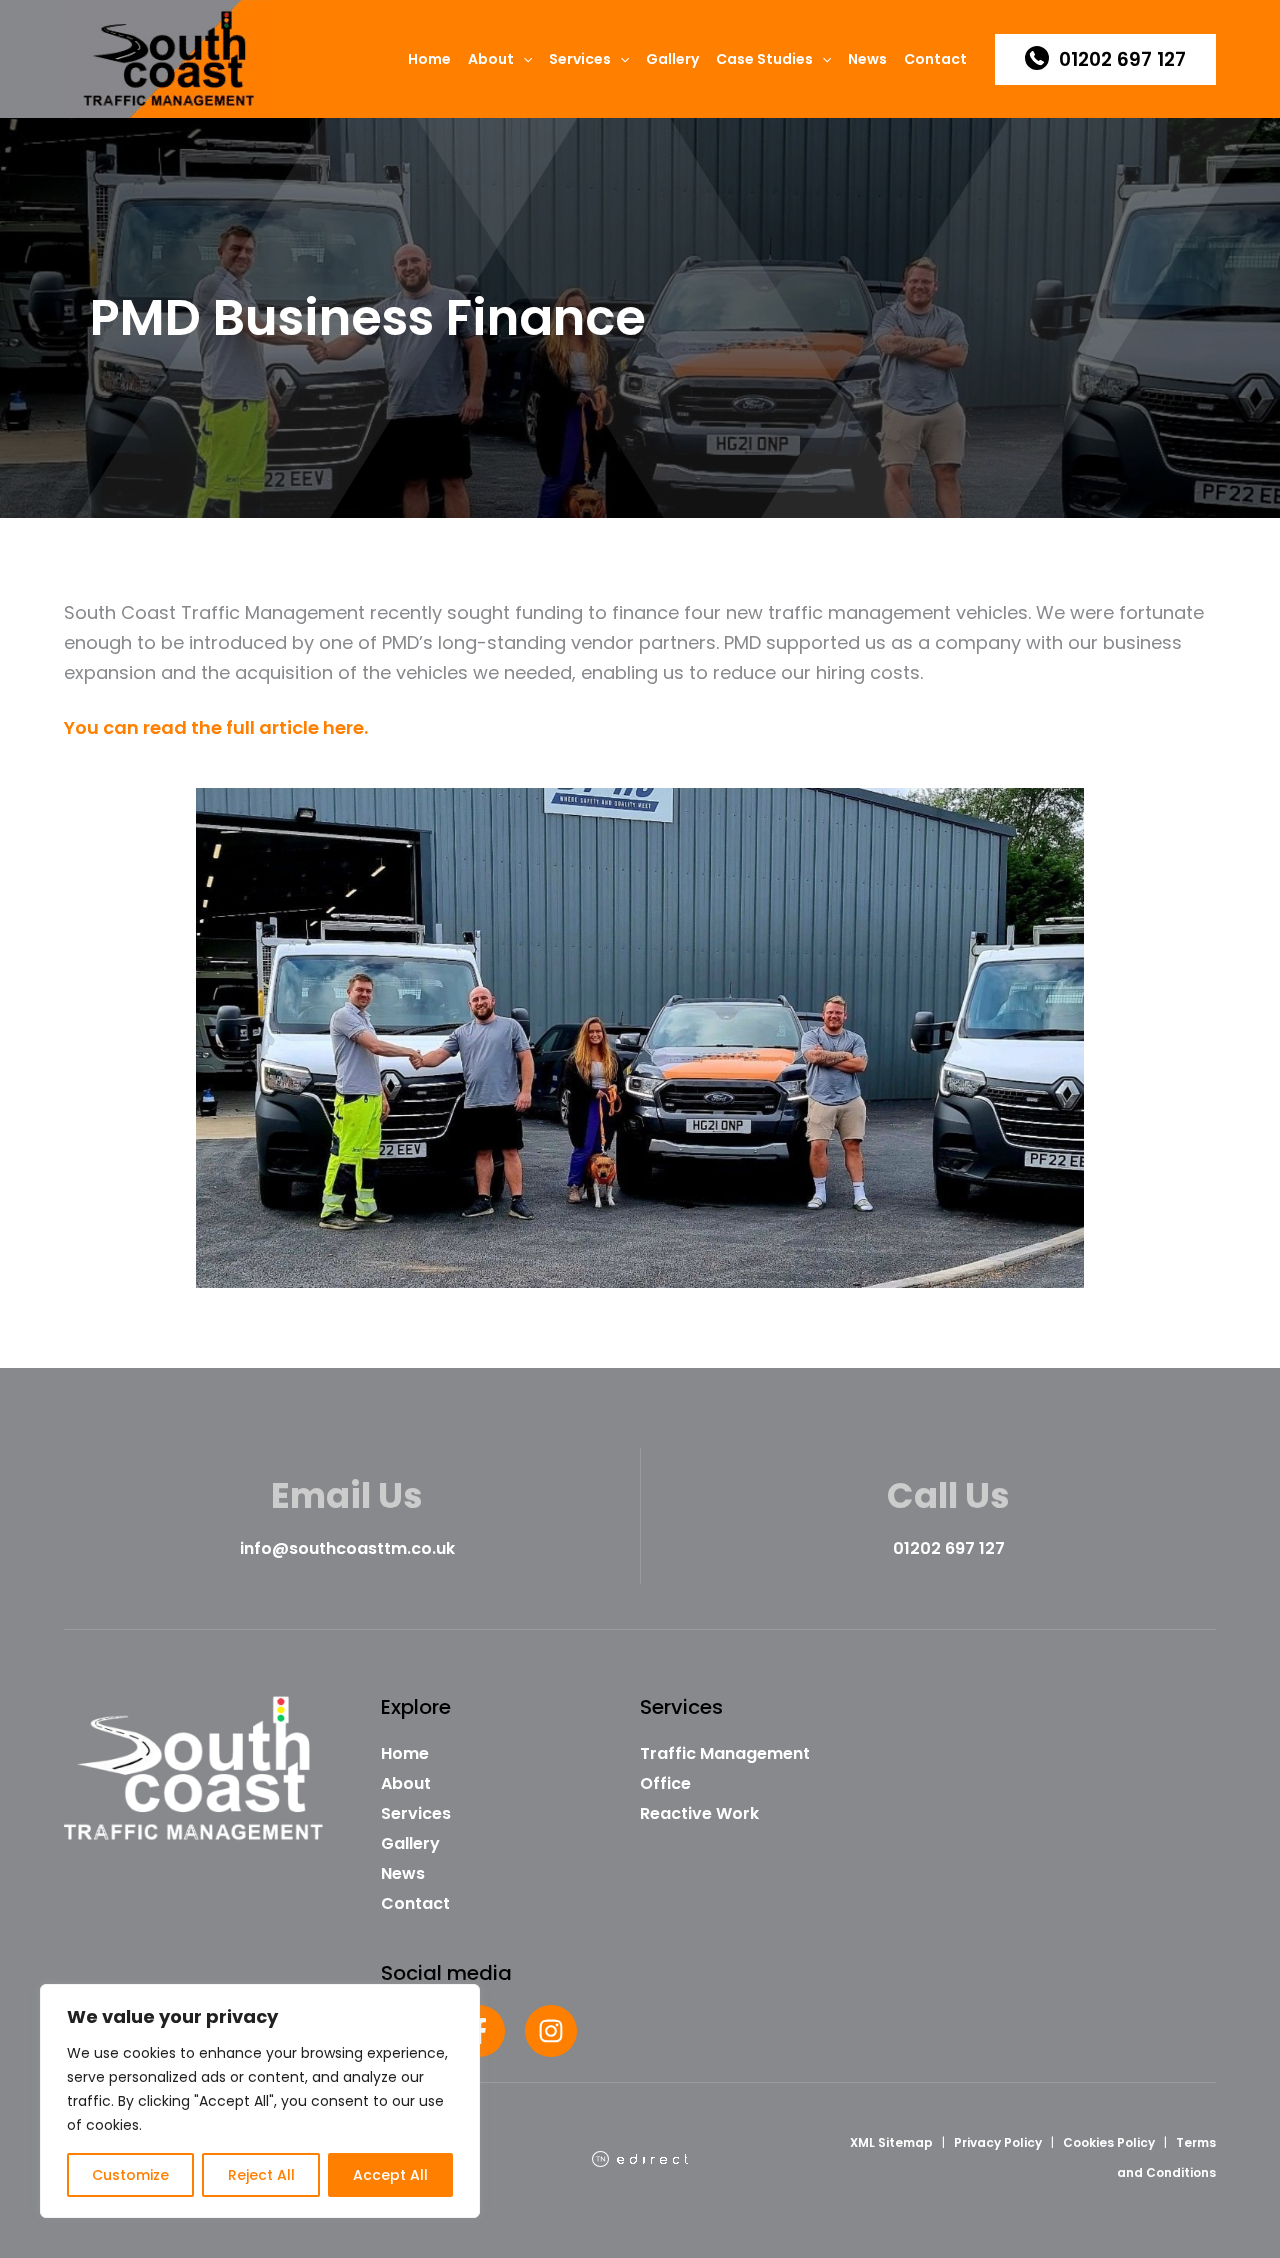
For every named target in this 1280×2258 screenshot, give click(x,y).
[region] (260, 2101)
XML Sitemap (891, 2142)
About (491, 59)
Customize (130, 2175)
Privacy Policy (998, 2142)
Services (580, 59)
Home (429, 59)
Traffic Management (725, 1753)
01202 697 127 (949, 1548)
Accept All (390, 2175)
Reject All (261, 2175)
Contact (935, 59)
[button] (523, 59)
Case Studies (764, 59)
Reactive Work (699, 1813)
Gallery (672, 59)
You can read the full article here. (216, 727)
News (867, 59)
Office (665, 1783)
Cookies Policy (1109, 2142)
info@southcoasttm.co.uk (347, 1548)
